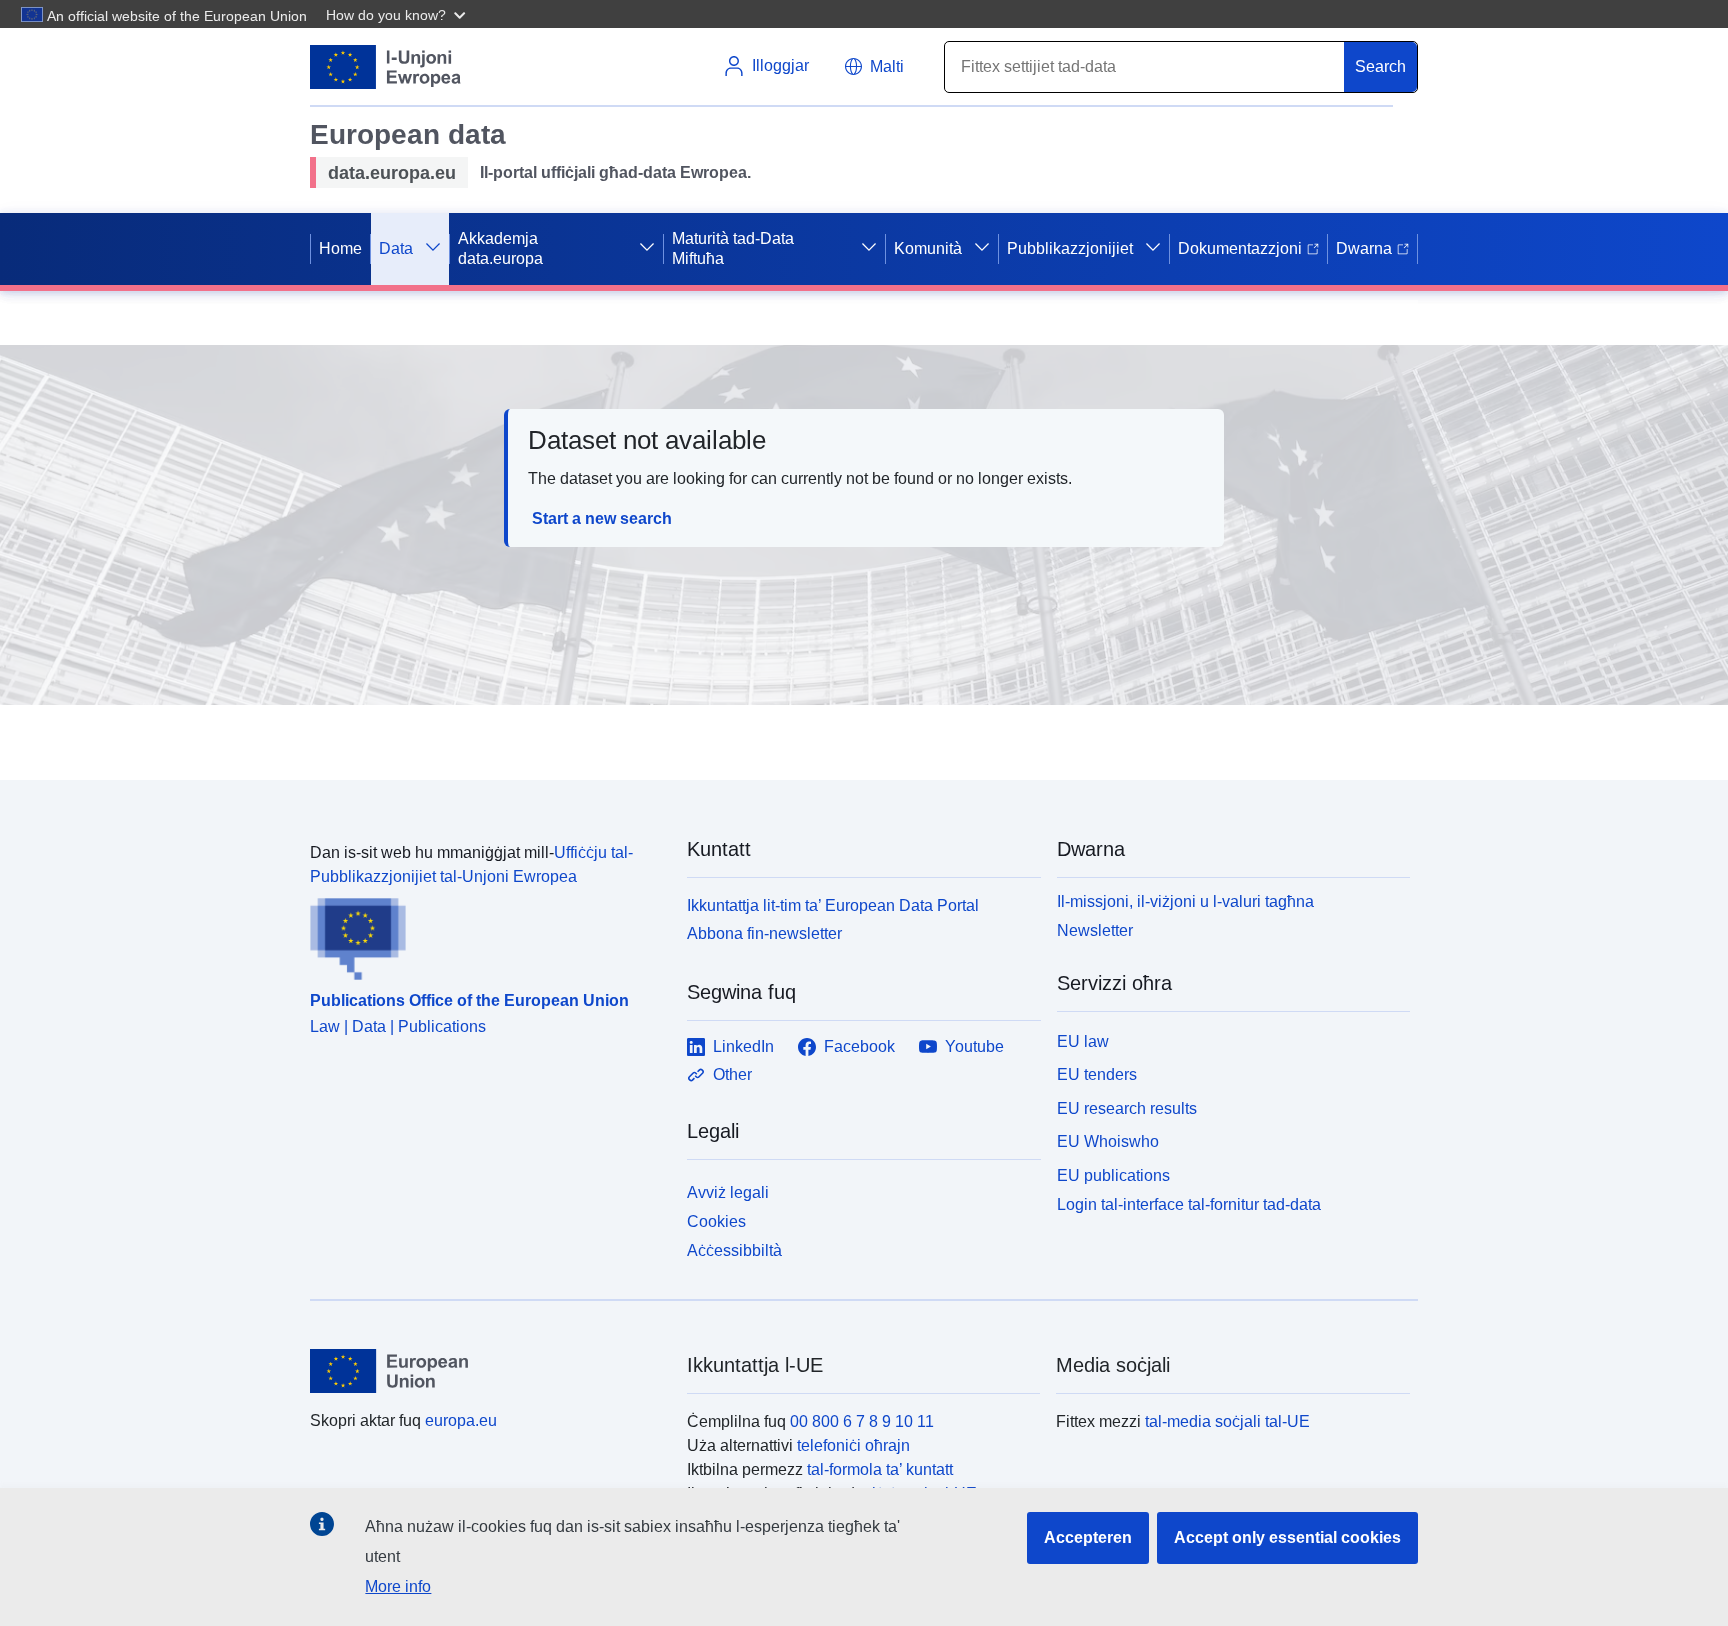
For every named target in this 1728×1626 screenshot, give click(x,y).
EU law (1083, 1041)
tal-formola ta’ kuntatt (880, 1469)
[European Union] (487, 1371)
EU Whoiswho (1108, 1141)
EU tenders (1097, 1074)
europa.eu (461, 1420)
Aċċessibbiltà (734, 1250)
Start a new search (602, 518)
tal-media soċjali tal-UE (1227, 1421)
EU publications (1113, 1175)
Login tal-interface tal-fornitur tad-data (1189, 1204)
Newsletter (1095, 930)
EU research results (1127, 1108)
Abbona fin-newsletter (764, 933)
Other (732, 1074)
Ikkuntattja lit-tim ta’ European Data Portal (833, 905)
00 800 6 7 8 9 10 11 (862, 1421)
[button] (398, 14)
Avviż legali (728, 1192)
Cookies (716, 1221)
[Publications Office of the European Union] (486, 935)
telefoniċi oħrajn (853, 1445)
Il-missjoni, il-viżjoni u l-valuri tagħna (1185, 901)
